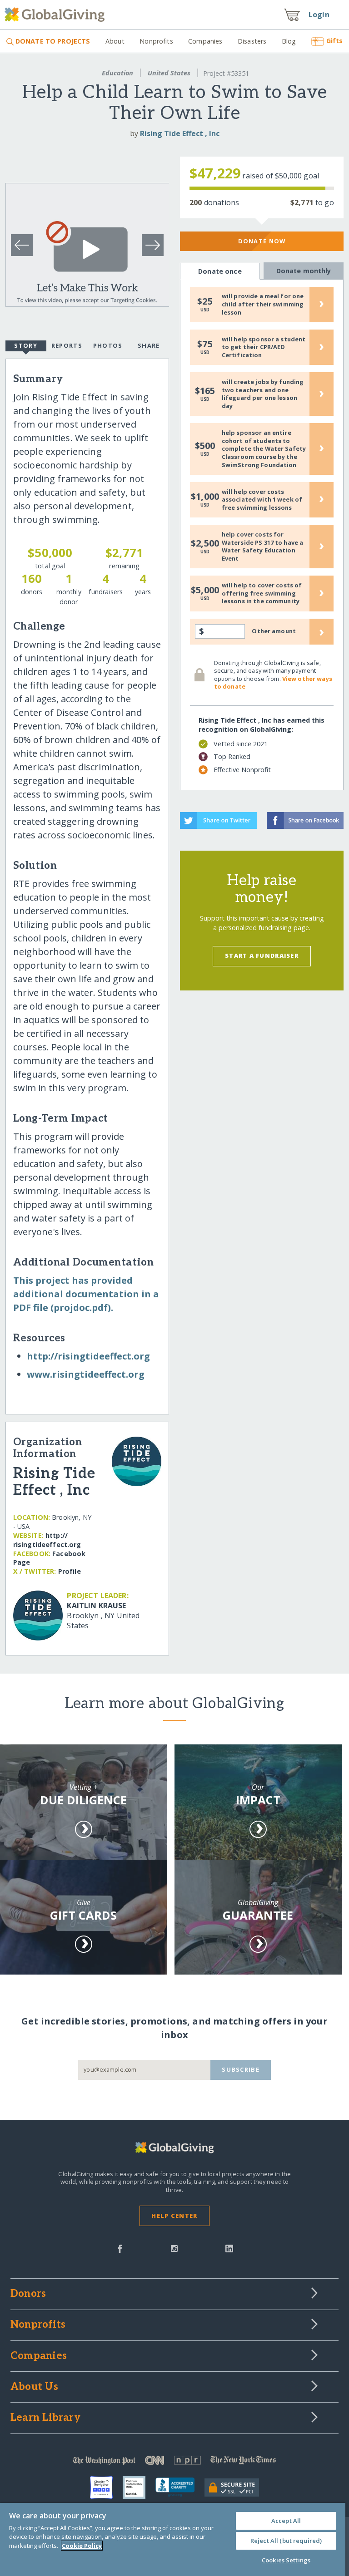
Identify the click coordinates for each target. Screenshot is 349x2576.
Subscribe (241, 2069)
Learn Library (45, 2418)
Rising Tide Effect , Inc (180, 133)
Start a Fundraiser (262, 956)
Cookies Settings (286, 2560)
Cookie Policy (82, 2546)
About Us (34, 2387)
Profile (70, 1571)
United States (169, 73)
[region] (173, 2539)
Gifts (334, 41)
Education (117, 73)
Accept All (286, 2521)
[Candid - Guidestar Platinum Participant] (139, 2487)
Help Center (174, 2216)
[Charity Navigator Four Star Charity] (106, 2487)
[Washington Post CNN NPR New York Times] (174, 2462)
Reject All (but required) (286, 2541)
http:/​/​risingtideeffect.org (88, 1356)
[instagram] (174, 2248)
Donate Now (262, 241)
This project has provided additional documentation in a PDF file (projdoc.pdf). (86, 1294)
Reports (67, 345)
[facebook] (120, 2248)
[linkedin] (229, 2248)
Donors (28, 2294)
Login (319, 15)
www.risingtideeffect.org (86, 1374)
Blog (289, 41)
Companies (205, 41)
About (115, 41)
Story (25, 345)
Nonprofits (156, 41)
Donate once (220, 271)
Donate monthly (304, 271)
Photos (108, 345)
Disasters (252, 41)
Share (149, 345)
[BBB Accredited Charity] (180, 2487)
